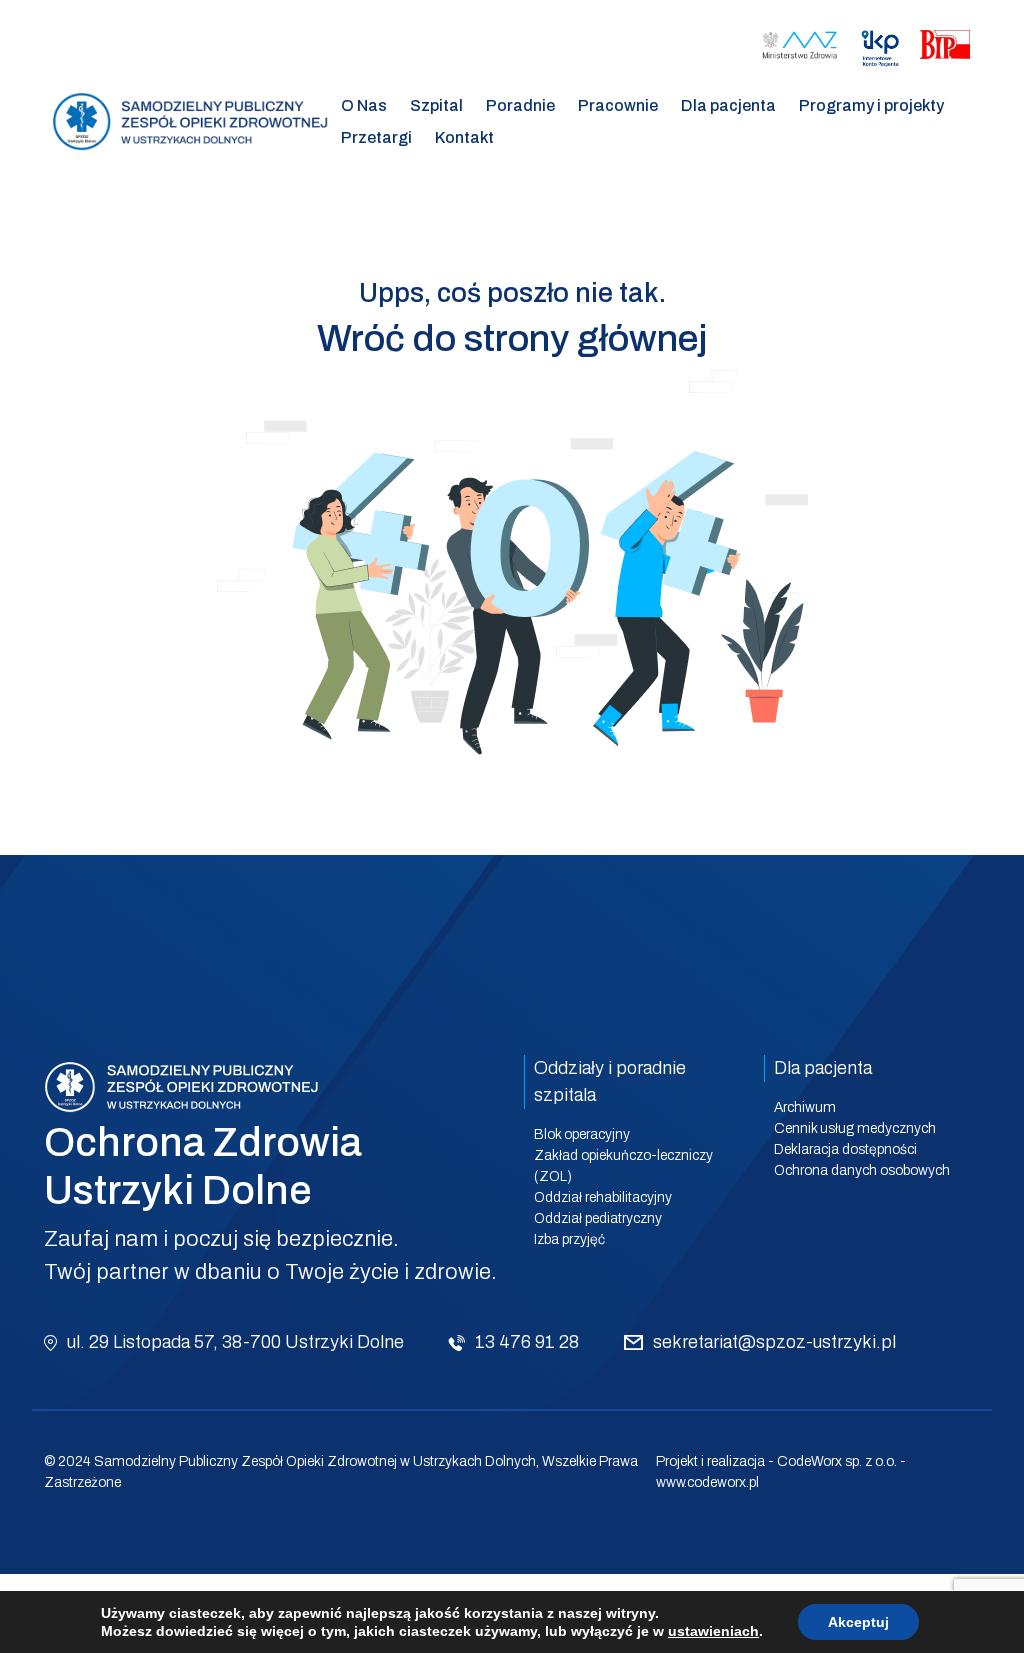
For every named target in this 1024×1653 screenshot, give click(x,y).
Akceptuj (858, 1622)
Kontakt (464, 137)
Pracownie (618, 105)
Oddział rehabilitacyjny (603, 1197)
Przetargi (376, 137)
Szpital (436, 105)
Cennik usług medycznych (855, 1128)
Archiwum (805, 1107)
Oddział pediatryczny (598, 1218)
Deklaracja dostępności (845, 1149)
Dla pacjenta (728, 105)
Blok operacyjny (582, 1134)
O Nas (364, 105)
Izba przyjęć (569, 1239)
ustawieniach (713, 1631)
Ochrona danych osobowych (862, 1170)
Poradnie (520, 105)
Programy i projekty (871, 105)
